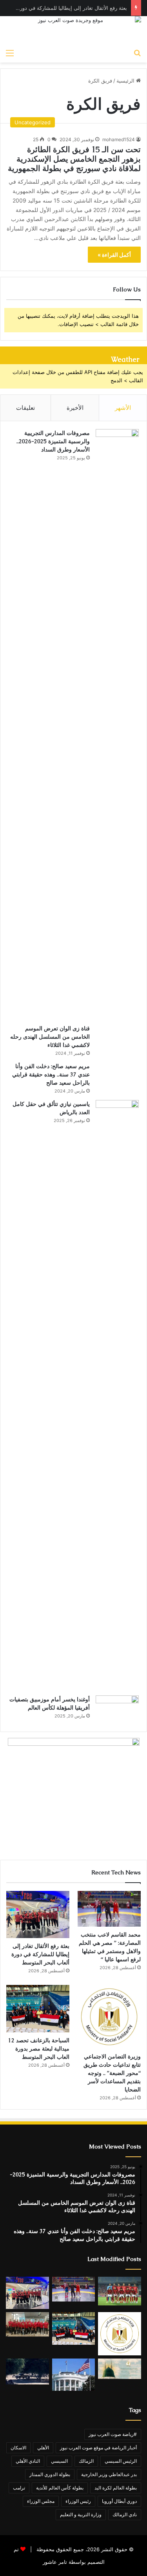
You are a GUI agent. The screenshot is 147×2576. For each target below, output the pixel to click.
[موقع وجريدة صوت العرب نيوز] (73, 30)
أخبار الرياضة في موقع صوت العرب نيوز (98, 2448)
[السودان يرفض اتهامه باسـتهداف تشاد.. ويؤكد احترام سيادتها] (27, 2371)
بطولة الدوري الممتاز (50, 2474)
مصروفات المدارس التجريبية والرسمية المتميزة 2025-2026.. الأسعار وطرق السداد (53, 441)
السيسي (59, 2461)
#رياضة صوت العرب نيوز (113, 2434)
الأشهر (123, 408)
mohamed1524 (119, 139)
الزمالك (86, 2461)
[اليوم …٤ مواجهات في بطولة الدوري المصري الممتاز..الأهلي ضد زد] (120, 2291)
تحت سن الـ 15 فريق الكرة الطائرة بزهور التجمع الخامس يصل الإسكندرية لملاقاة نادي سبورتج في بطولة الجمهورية (74, 159)
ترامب (19, 2488)
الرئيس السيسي (121, 2461)
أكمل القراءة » (114, 255)
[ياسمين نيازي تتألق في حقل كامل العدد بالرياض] (117, 1395)
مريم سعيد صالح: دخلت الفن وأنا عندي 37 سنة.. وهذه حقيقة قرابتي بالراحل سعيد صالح (51, 1074)
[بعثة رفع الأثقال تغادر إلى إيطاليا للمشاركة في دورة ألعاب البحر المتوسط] (38, 1915)
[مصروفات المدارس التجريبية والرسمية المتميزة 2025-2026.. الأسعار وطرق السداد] (117, 724)
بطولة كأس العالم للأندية (60, 2488)
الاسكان (18, 2448)
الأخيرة (75, 408)
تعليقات (25, 408)
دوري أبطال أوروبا (119, 2501)
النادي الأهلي (28, 2461)
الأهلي (43, 2448)
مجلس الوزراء (41, 2501)
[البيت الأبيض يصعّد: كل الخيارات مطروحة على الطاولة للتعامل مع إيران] (74, 2375)
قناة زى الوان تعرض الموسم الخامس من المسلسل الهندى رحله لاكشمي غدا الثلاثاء (50, 1037)
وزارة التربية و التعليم (81, 2514)
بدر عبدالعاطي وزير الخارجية (109, 2474)
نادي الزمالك (125, 2514)
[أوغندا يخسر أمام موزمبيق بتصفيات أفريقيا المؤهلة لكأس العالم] (117, 1710)
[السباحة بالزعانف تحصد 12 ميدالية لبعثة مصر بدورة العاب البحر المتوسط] (38, 2009)
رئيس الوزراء (78, 2501)
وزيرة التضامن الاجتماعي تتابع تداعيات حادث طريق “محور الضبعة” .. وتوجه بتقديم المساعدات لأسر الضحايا (112, 2073)
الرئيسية (126, 81)
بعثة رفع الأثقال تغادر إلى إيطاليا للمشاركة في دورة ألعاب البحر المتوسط (40, 1954)
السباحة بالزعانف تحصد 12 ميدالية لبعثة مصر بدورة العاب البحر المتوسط (39, 2049)
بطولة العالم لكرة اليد (116, 2488)
